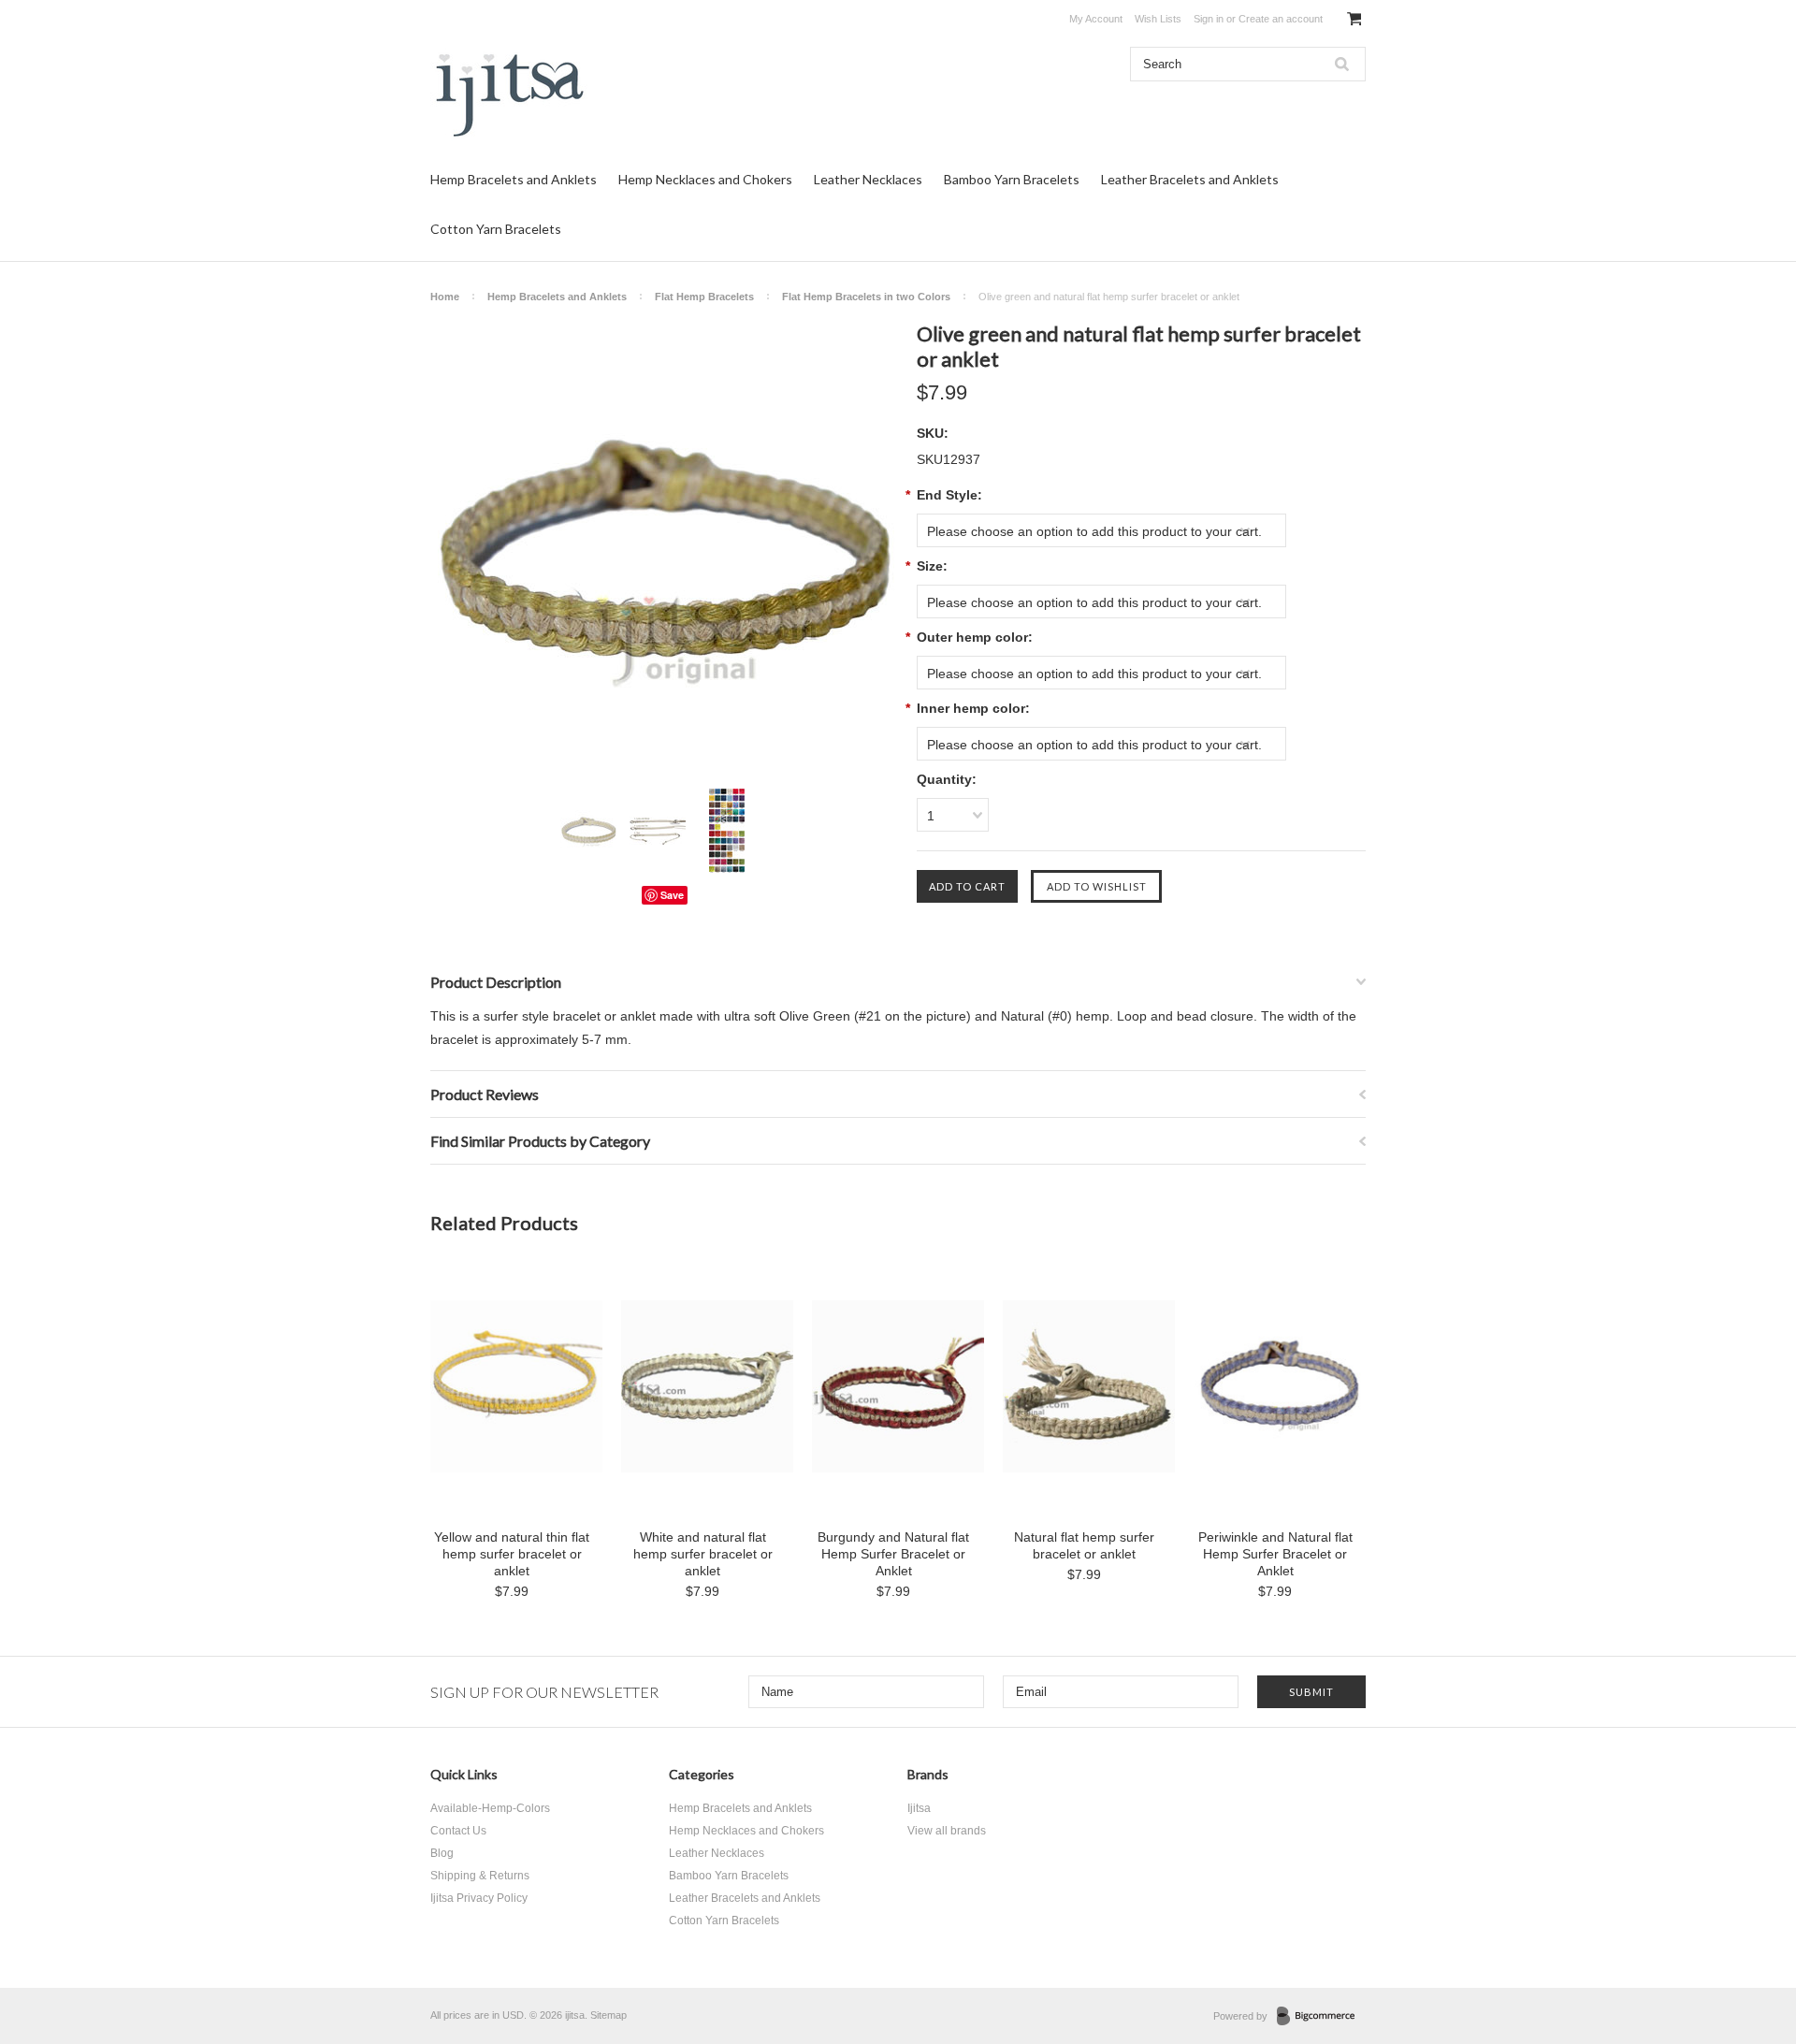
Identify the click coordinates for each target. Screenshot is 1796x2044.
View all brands (947, 1831)
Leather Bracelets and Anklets (1190, 179)
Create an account (1281, 19)
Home (445, 297)
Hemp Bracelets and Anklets (514, 179)
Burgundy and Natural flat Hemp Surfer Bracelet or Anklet (893, 1554)
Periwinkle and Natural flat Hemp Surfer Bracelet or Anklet (1275, 1554)
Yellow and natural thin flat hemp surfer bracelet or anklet (512, 1554)
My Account (1096, 19)
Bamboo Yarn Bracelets (1012, 179)
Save (672, 895)
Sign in (1209, 19)
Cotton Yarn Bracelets (496, 229)
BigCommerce (1321, 2017)
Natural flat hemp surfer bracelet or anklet (1084, 1545)
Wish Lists (1158, 19)
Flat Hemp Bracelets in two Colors (866, 297)
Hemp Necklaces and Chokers (705, 179)
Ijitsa (919, 1808)
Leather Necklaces (868, 179)
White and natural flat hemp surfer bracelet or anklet (703, 1554)
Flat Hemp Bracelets (704, 297)
